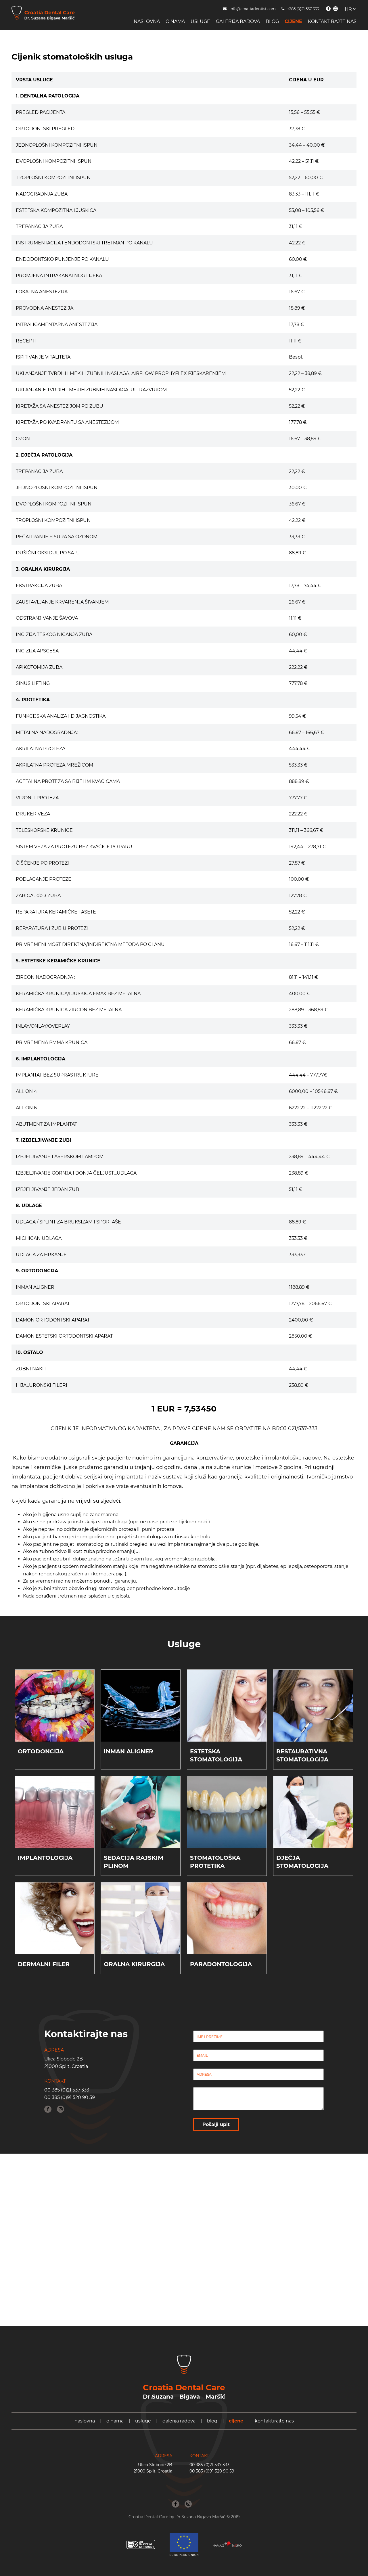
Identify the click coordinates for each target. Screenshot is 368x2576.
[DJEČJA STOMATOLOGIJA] (313, 1812)
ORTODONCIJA (41, 1751)
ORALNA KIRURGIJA (134, 1964)
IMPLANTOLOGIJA (45, 1858)
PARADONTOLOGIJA (221, 1964)
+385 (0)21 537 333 (303, 9)
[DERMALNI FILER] (55, 1918)
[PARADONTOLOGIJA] (227, 1918)
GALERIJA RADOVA (238, 21)
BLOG (272, 21)
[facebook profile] (328, 9)
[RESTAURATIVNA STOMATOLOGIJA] (313, 1706)
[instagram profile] (336, 9)
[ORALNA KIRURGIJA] (141, 1918)
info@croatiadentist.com (253, 9)
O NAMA (175, 21)
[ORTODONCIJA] (55, 1706)
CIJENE (293, 21)
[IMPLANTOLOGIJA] (55, 1812)
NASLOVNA (147, 21)
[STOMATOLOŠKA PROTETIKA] (227, 1812)
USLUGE (200, 21)
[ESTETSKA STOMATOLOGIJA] (227, 1706)
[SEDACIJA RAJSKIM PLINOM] (141, 1812)
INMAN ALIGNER (129, 1751)
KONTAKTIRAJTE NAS (332, 21)
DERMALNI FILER (44, 1964)
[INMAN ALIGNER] (141, 1706)
